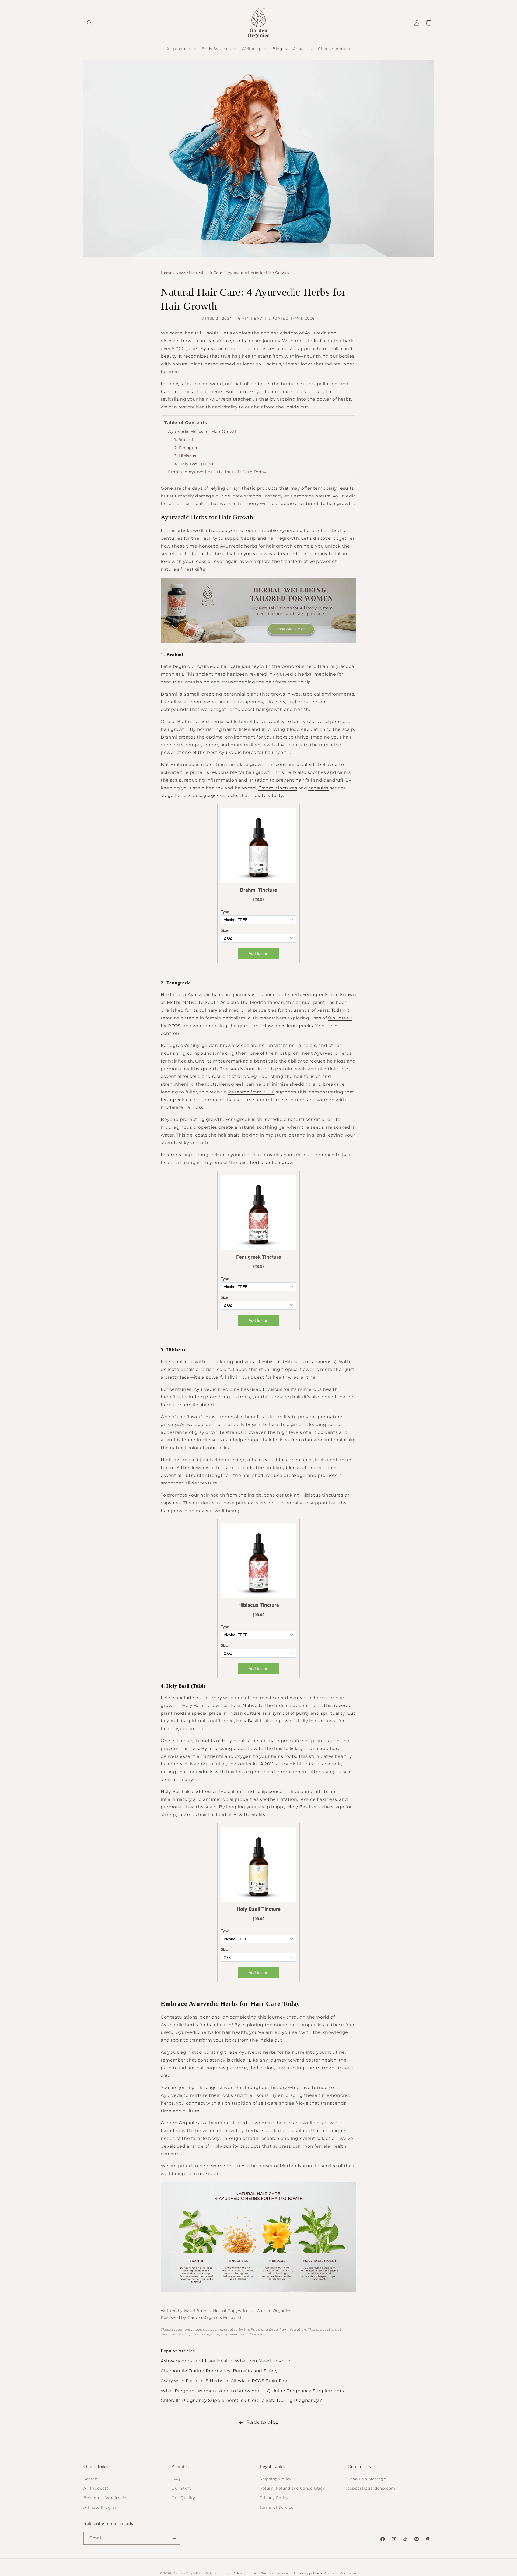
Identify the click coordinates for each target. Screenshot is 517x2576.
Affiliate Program (101, 2507)
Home (167, 273)
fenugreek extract (181, 1100)
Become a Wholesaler (106, 2498)
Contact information (341, 2573)
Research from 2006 (251, 1092)
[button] (89, 23)
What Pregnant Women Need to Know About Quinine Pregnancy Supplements (252, 2391)
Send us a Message (367, 2479)
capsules (318, 788)
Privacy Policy (274, 2498)
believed (328, 765)
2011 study (276, 1764)
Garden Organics (180, 2123)
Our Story (181, 2489)
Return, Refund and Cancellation (293, 2489)
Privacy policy (245, 2573)
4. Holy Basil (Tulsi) (194, 464)
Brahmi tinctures (278, 788)
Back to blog (262, 2422)
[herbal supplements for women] (258, 643)
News (181, 273)
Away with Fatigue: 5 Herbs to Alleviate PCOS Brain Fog (224, 2381)
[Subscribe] (174, 2538)
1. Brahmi (184, 440)
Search (90, 2479)
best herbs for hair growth (268, 1162)
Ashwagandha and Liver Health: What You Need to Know (226, 2361)
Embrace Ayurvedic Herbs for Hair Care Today (217, 472)
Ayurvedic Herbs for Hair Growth (203, 431)
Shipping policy (306, 2573)
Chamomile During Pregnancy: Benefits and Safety (219, 2371)
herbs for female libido (187, 1405)
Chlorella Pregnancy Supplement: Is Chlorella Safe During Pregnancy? (241, 2400)
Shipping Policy (276, 2479)
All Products (96, 2489)
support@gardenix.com (371, 2489)
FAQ (176, 2479)
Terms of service (275, 2573)
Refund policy (217, 2573)
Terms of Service (277, 2507)
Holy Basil (299, 1807)
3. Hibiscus (185, 456)
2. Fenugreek (188, 448)
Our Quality (183, 2498)
